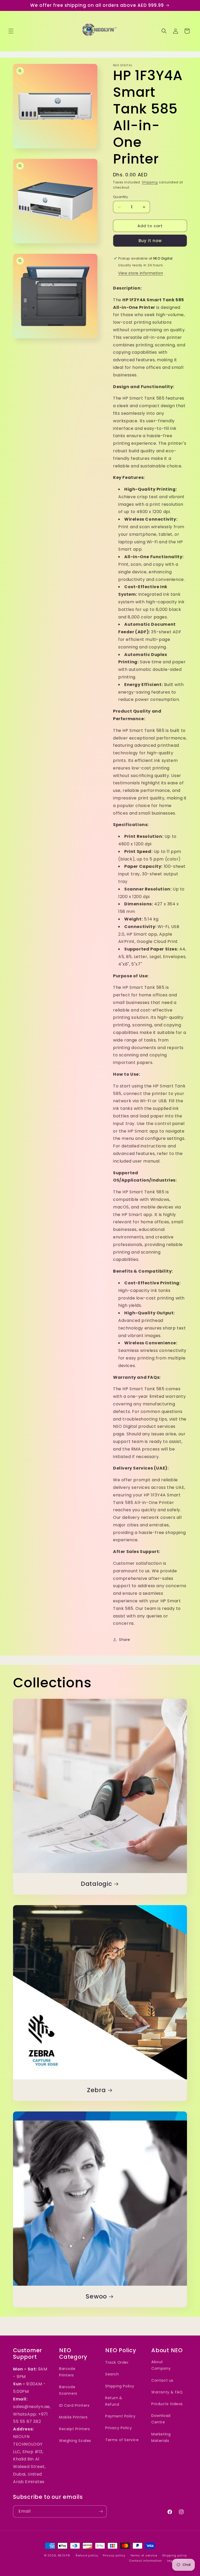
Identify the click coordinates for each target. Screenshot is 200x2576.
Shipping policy (175, 2555)
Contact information (145, 2561)
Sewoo (96, 2297)
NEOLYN (64, 2555)
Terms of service (144, 2555)
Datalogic (96, 1884)
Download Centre (161, 2419)
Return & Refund (114, 2401)
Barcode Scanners (68, 2390)
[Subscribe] (101, 2511)
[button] (11, 31)
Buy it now (150, 241)
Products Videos (167, 2404)
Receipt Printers (75, 2429)
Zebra (96, 2090)
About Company (161, 2365)
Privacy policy (114, 2555)
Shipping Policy (120, 2386)
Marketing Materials (161, 2437)
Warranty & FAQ (167, 2392)
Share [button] (125, 1640)
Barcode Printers (67, 2372)
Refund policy (87, 2555)
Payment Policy (120, 2416)
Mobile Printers (73, 2417)
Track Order (117, 2362)
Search (112, 2374)
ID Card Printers (74, 2405)
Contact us (162, 2380)
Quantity (120, 197)
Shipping (150, 182)
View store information (141, 273)
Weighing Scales (75, 2441)
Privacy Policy (118, 2428)
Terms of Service (122, 2440)
